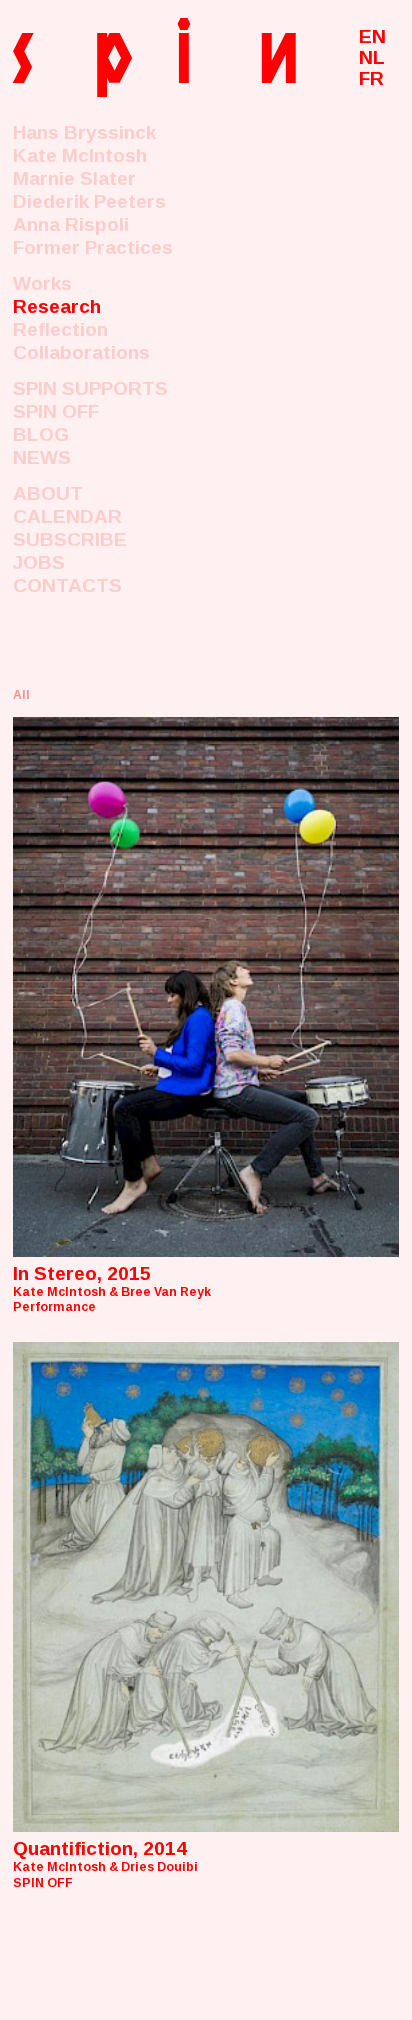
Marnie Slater (74, 178)
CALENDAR (67, 516)
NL (372, 57)
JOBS (39, 562)
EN (372, 36)
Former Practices (93, 247)
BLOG (41, 434)
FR (371, 78)
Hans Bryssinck (84, 132)
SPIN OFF (56, 411)
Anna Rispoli (71, 224)
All (21, 695)
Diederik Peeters (89, 201)
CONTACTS (67, 585)
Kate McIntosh (80, 155)
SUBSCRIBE (70, 539)
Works (42, 283)
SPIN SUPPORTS (90, 388)
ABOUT (48, 493)
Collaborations (81, 352)
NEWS (42, 457)
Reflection (60, 329)
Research (57, 306)
